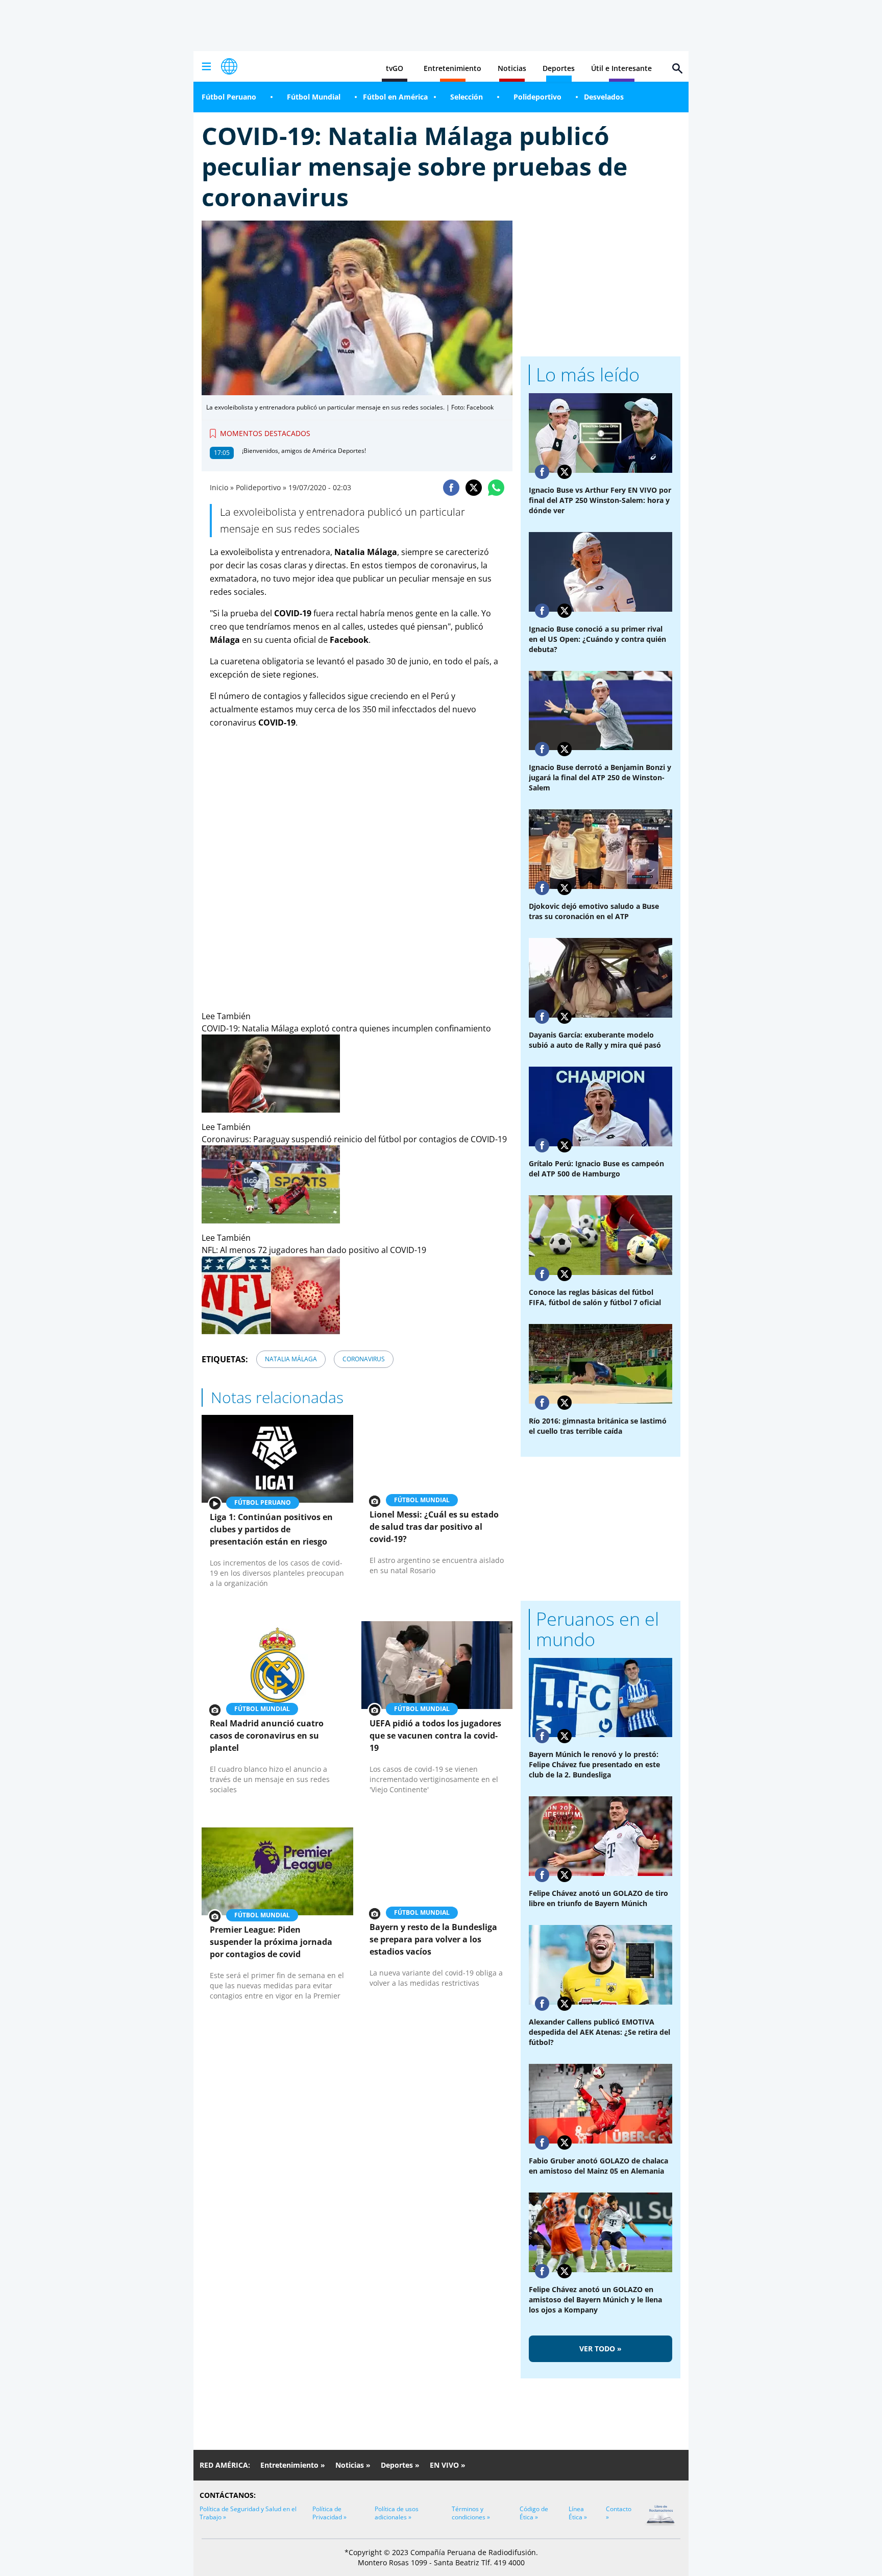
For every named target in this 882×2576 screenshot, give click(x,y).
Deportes (559, 68)
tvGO (395, 68)
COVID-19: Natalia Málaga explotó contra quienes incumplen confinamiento (346, 1028)
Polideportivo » (261, 487)
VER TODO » (601, 2349)
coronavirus (364, 1359)
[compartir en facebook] (451, 488)
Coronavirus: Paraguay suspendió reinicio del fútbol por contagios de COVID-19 (354, 1139)
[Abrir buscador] (677, 68)
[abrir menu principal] (206, 66)
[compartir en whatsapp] (496, 488)
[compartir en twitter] (474, 488)
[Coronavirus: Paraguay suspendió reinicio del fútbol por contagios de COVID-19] (357, 1184)
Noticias (512, 68)
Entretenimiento (452, 68)
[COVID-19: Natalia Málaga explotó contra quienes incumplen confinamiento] (357, 1074)
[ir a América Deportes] (229, 66)
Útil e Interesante (621, 68)
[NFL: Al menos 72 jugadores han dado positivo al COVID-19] (357, 1295)
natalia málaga (291, 1359)
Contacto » (619, 2513)
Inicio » (222, 487)
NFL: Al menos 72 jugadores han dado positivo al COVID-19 (314, 1250)
